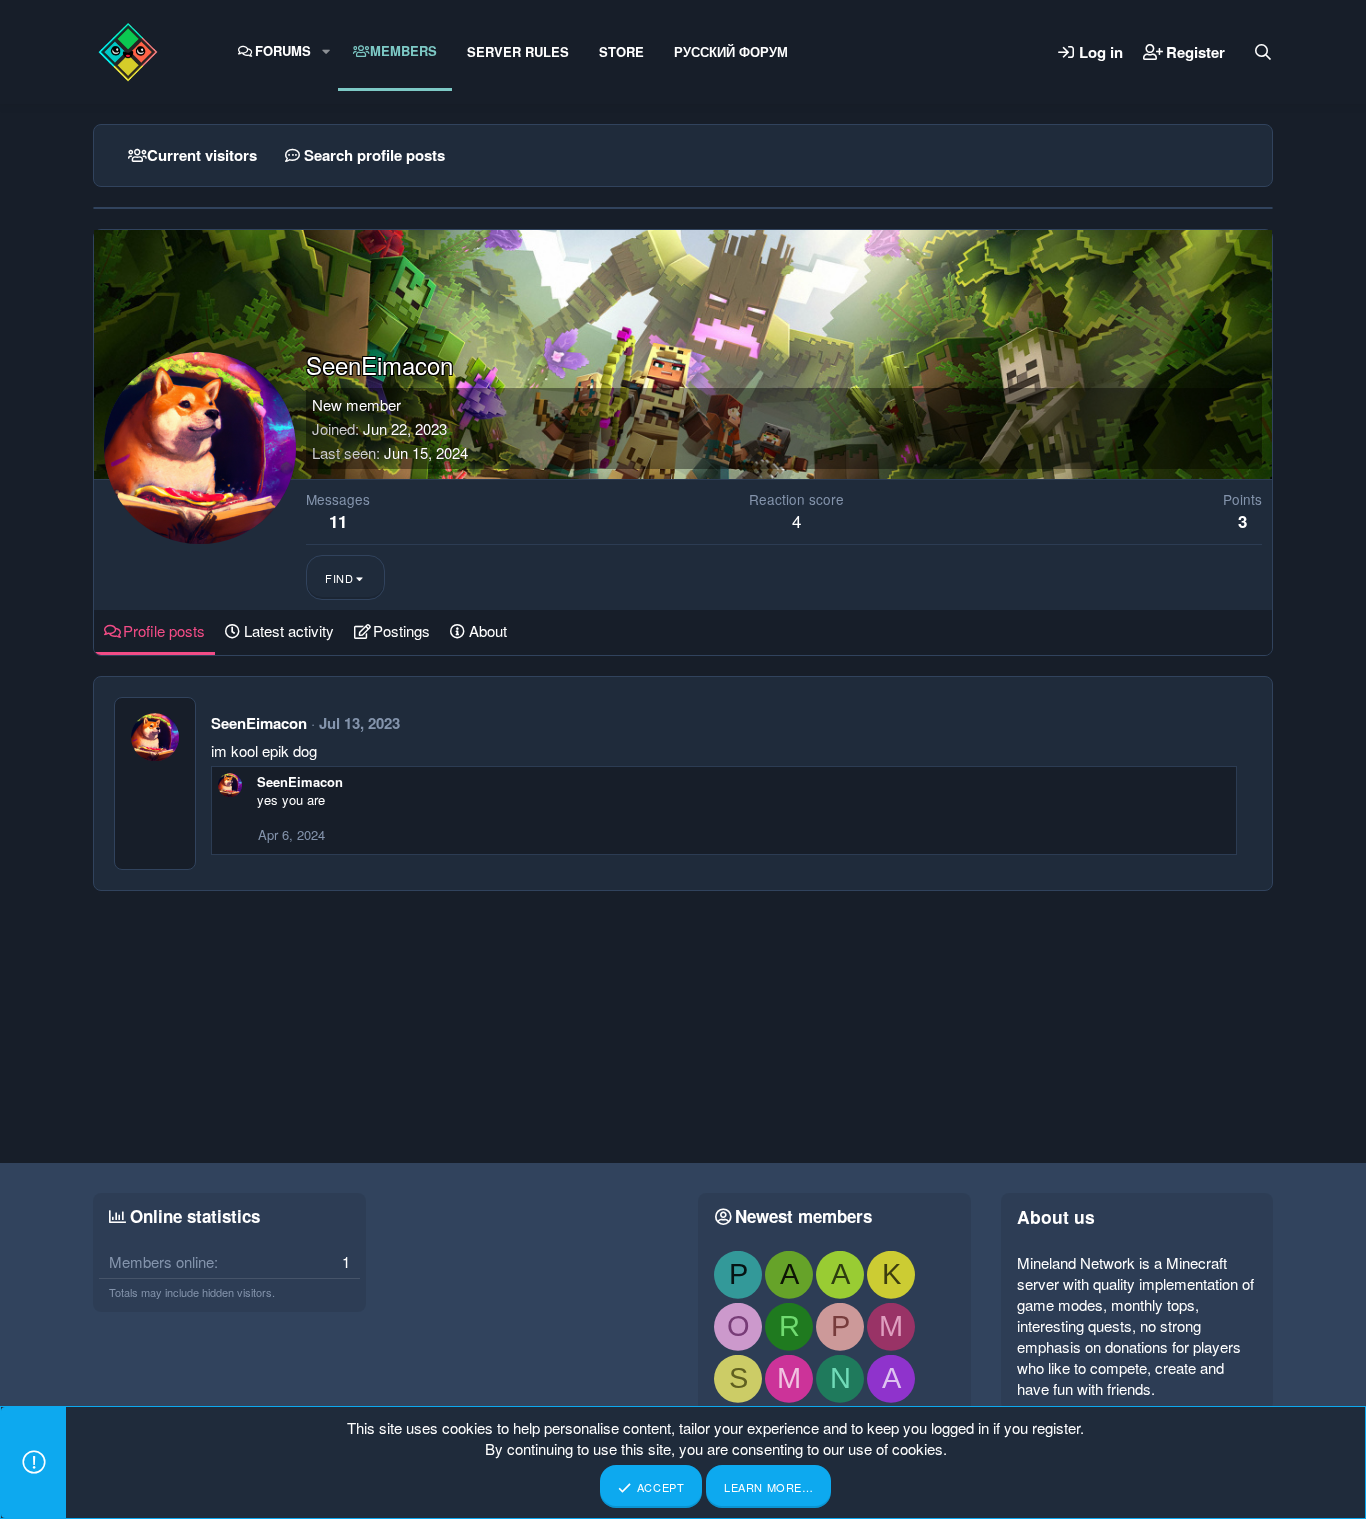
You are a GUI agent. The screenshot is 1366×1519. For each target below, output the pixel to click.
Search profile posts (374, 155)
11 (338, 521)
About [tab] (488, 630)
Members (403, 50)
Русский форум (731, 51)
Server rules (518, 51)
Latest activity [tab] (289, 630)
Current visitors (202, 155)
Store (621, 51)
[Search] (1263, 52)
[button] (326, 51)
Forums (283, 50)
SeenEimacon (259, 723)
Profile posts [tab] (164, 630)
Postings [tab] (401, 630)
